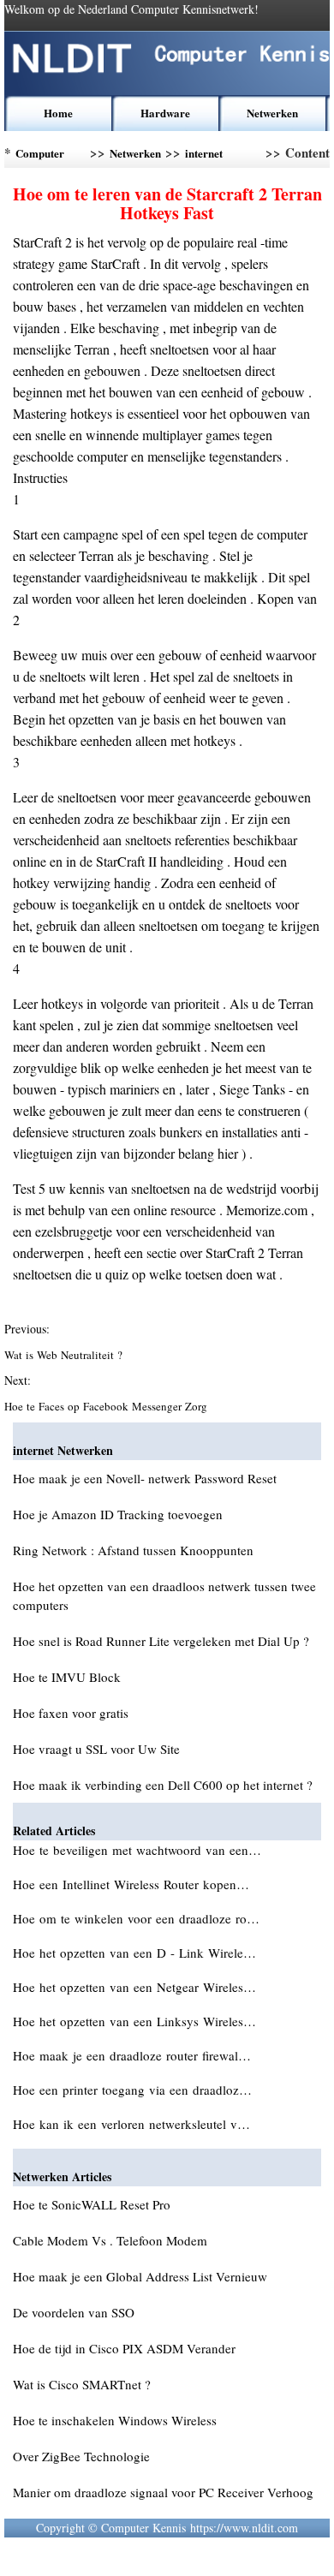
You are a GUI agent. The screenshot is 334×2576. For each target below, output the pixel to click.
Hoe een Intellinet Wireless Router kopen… (131, 1884)
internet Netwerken (211, 156)
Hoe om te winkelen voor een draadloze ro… (136, 1918)
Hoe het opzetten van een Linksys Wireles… (134, 2021)
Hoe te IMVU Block (67, 1677)
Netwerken (272, 113)
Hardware (165, 113)
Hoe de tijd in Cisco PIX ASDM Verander (124, 2348)
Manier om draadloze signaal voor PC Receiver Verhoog (163, 2492)
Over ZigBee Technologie (81, 2456)
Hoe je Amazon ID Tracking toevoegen (118, 1514)
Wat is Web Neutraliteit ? (65, 1355)
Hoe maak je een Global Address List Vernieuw (140, 2276)
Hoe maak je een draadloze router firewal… (132, 2055)
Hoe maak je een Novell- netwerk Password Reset (145, 1478)
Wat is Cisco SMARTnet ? (82, 2384)
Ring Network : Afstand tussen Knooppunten (133, 1550)
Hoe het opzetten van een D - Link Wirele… (134, 1953)
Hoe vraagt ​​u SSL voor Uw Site (96, 1749)
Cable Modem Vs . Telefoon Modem (110, 2240)
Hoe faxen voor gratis (71, 1713)
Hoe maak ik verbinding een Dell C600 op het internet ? (163, 1785)
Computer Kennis (40, 156)
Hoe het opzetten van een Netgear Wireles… (134, 1987)
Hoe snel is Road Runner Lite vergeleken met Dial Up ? (161, 1641)
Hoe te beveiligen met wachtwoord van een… (137, 1850)
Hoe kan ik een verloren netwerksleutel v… (131, 2124)
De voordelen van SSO (74, 2312)
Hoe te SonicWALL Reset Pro (92, 2204)
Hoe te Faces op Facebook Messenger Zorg (107, 1406)
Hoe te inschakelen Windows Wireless (115, 2420)
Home (58, 113)
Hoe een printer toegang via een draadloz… (132, 2090)
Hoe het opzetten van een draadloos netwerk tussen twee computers (164, 1595)
